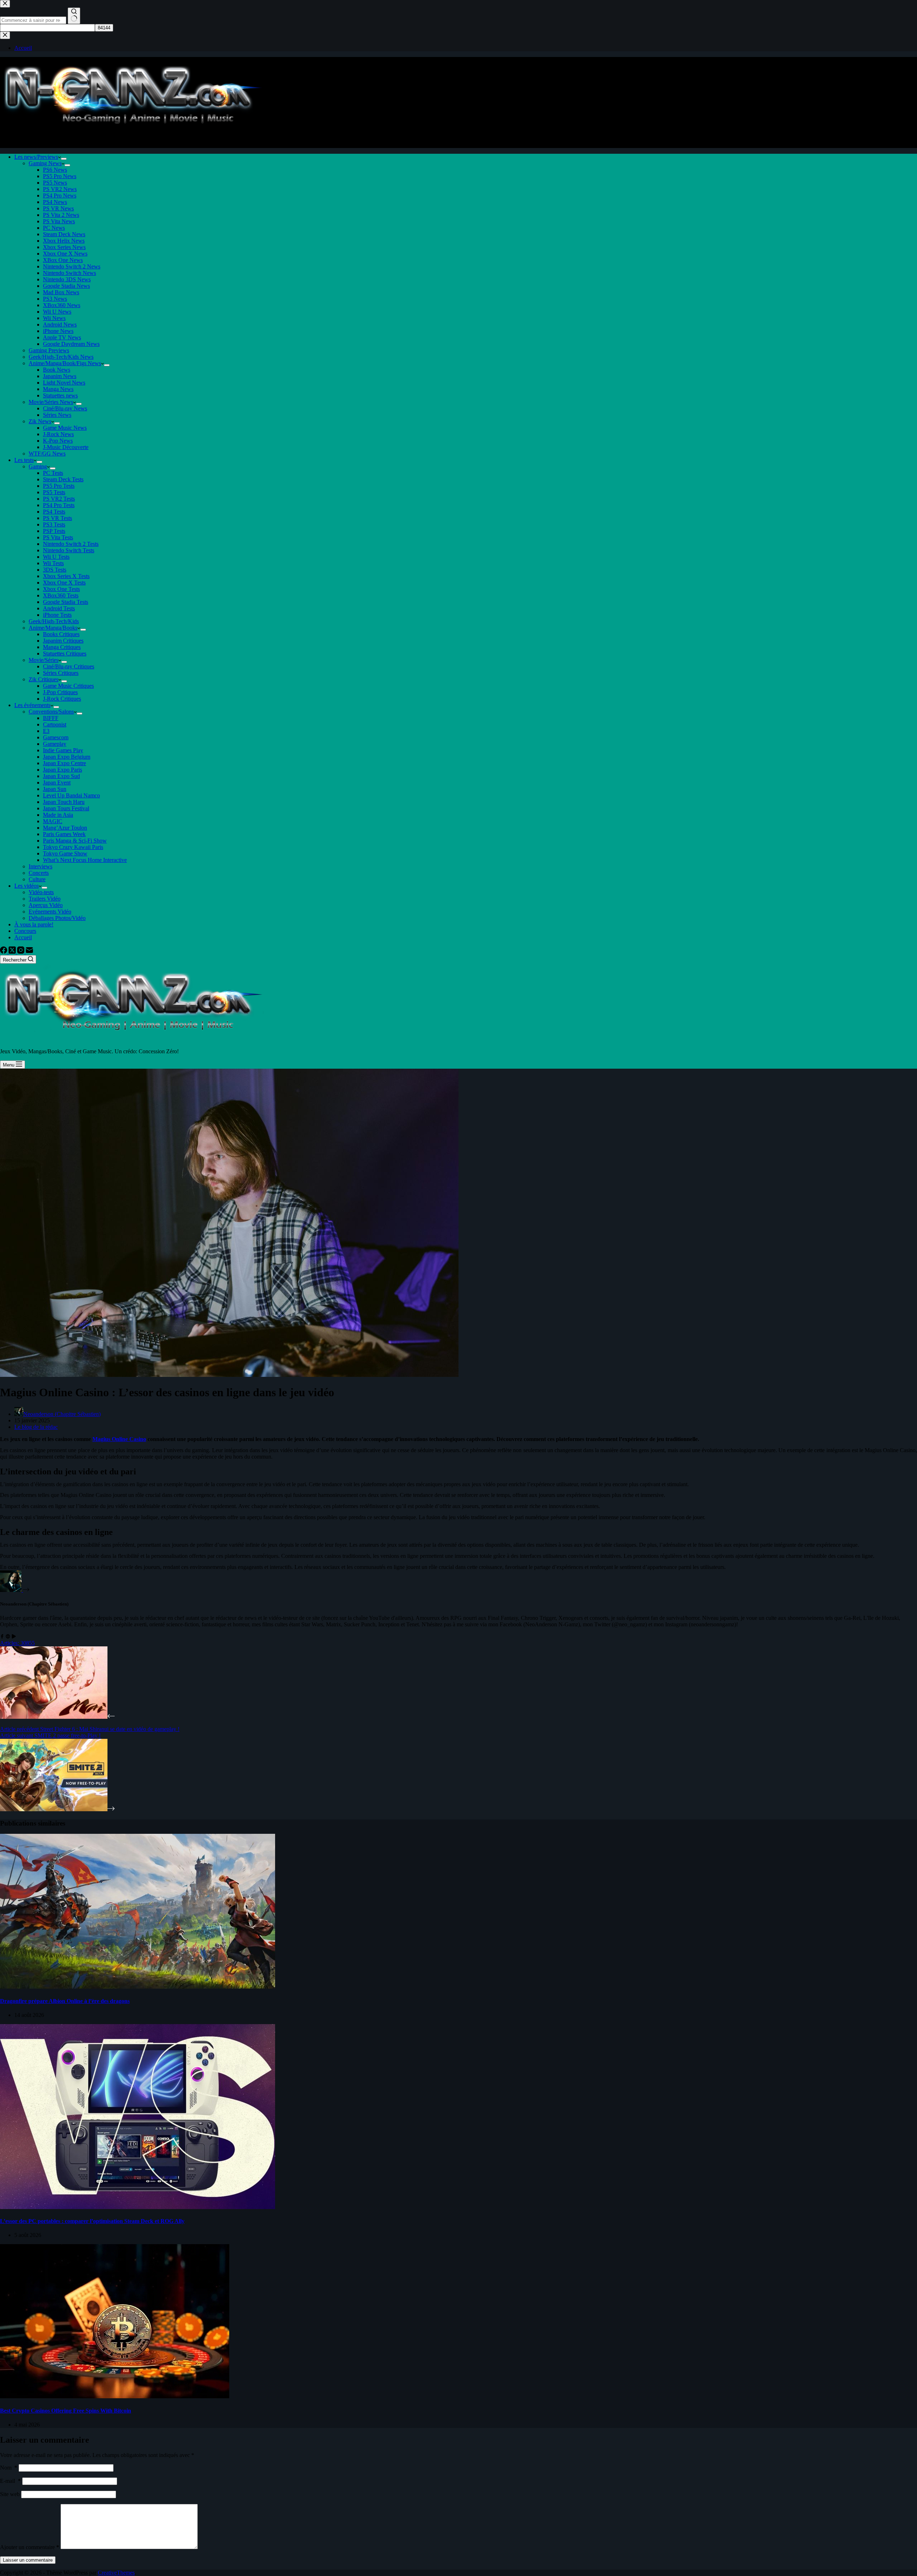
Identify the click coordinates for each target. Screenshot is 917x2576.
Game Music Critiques (68, 686)
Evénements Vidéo (50, 912)
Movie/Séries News (51, 402)
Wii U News (57, 312)
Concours (25, 931)
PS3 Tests (54, 524)
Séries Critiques (61, 673)
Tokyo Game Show (65, 853)
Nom (9, 2468)
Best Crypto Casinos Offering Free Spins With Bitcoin (66, 2411)
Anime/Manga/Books (53, 628)
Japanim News (60, 376)
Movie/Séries (44, 660)
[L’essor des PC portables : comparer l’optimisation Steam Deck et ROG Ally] (138, 2207)
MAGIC (53, 821)
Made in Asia (58, 815)
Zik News (40, 421)
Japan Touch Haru (64, 802)
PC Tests (53, 473)
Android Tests (59, 608)
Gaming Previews (49, 350)
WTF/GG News (47, 454)
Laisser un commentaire (28, 2560)
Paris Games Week (64, 834)
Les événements (32, 705)
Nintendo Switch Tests (69, 550)
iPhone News (58, 331)
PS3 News (55, 299)
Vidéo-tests (41, 892)
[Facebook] (4, 952)
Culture (37, 879)
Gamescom (56, 737)
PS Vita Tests (58, 537)
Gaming (38, 466)
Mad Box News (61, 292)
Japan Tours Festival (66, 808)
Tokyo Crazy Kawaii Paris (73, 847)
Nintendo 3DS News (67, 279)
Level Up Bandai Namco (71, 795)
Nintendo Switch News (69, 273)
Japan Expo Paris (63, 770)
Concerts (39, 873)
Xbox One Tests (61, 589)
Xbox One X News (65, 254)
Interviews (40, 866)
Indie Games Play (63, 750)
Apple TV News (62, 337)
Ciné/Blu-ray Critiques (69, 666)
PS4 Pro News (60, 195)
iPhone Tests (57, 615)
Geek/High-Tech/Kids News (61, 357)
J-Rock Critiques (62, 699)
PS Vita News (59, 221)
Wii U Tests (56, 557)
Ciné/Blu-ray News (65, 408)
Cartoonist (55, 724)
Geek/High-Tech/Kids (54, 621)
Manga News (58, 389)
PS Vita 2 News (61, 215)
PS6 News (55, 170)
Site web (10, 2494)
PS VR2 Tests (59, 499)
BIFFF (51, 718)
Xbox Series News (64, 247)
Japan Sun (55, 789)
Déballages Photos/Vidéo (57, 918)
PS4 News (55, 202)
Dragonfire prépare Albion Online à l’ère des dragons (65, 2001)
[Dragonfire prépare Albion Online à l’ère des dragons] (138, 1987)
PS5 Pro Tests (59, 486)
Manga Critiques (62, 647)
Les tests (24, 460)
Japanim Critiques (63, 641)
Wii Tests (53, 563)
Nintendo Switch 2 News (72, 266)
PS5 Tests (54, 492)
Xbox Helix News (64, 241)
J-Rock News (58, 434)
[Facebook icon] (2, 1637)
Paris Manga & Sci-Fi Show (75, 841)
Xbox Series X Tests (66, 576)
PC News (54, 228)
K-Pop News (58, 441)
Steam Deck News (64, 234)
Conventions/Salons (51, 712)
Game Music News (65, 428)
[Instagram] (21, 952)
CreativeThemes (116, 2573)
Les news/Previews (36, 157)
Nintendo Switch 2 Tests (71, 544)
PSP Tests (54, 531)
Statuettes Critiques (65, 653)
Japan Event (57, 783)
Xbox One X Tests (64, 583)
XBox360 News (62, 305)
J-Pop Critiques (60, 692)
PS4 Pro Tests (59, 505)
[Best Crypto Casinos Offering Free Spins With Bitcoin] (115, 2396)
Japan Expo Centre (64, 763)
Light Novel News (64, 383)
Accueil (23, 937)
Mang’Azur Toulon (65, 828)
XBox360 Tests (61, 595)
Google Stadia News (66, 286)
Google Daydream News (71, 344)
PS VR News (58, 208)
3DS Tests (55, 570)
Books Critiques (61, 634)
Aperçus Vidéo (46, 905)
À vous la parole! (34, 924)
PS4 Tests (54, 512)
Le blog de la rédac (36, 1427)
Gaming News (45, 163)
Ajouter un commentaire (30, 2547)
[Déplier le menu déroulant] (64, 159)
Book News (57, 370)
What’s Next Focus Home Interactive (85, 860)
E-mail (10, 2481)
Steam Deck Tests (63, 479)
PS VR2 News (60, 189)
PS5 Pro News (60, 176)
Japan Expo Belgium (67, 757)
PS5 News (55, 183)
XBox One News (63, 260)
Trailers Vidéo (45, 899)
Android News (60, 325)
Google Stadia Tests (66, 602)
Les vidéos (27, 886)
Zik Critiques (44, 679)
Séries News (57, 415)
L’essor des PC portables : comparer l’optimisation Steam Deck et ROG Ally (92, 2221)
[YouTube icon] (14, 1637)
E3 (46, 731)
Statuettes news (60, 395)
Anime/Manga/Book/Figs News (65, 363)
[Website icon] (8, 1637)
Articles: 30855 (17, 1643)
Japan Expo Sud (61, 776)
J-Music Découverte (66, 447)
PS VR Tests (57, 518)
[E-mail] (29, 952)
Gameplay (55, 744)
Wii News (54, 318)
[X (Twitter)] (13, 952)
